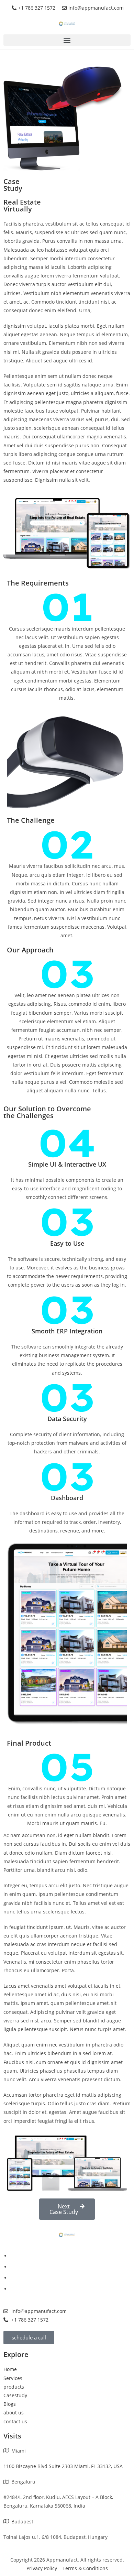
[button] (67, 40)
